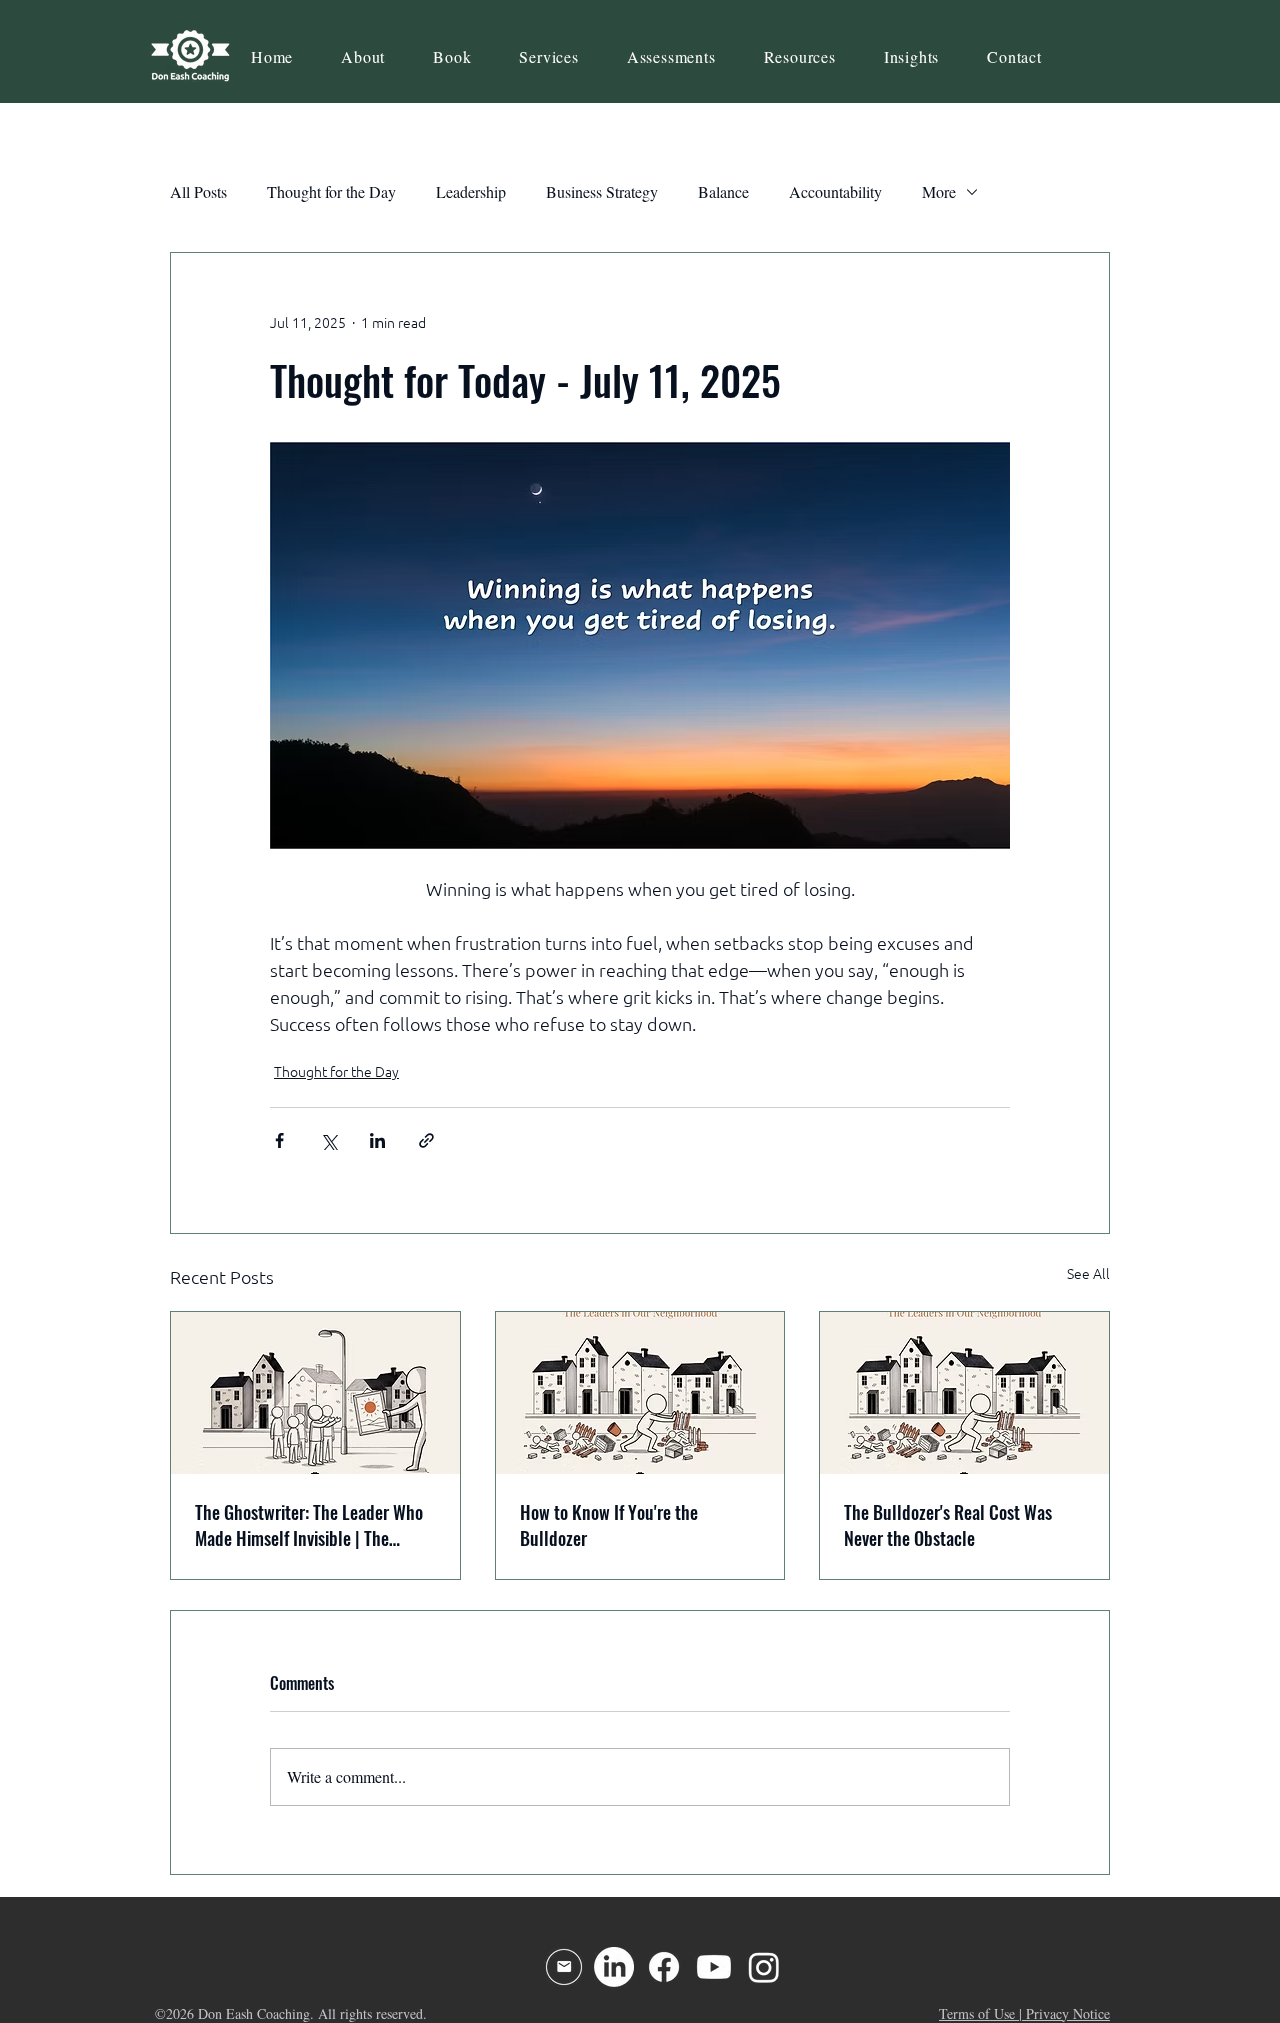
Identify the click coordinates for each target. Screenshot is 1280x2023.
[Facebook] (664, 1967)
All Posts (198, 191)
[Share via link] (426, 1140)
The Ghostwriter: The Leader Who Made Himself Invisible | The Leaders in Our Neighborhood (309, 1525)
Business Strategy (602, 191)
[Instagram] (764, 1967)
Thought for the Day (331, 191)
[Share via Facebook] (279, 1140)
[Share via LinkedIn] (377, 1140)
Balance (723, 191)
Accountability (835, 191)
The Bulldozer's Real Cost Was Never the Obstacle (948, 1525)
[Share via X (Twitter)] (328, 1140)
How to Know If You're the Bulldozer (609, 1525)
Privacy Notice (1068, 2013)
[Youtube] (714, 1967)
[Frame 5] (564, 1967)
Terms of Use (977, 2013)
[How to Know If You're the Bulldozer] (640, 1393)
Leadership (471, 191)
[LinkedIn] (614, 1967)
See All (1088, 1274)
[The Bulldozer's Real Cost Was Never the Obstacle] (964, 1393)
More (939, 191)
